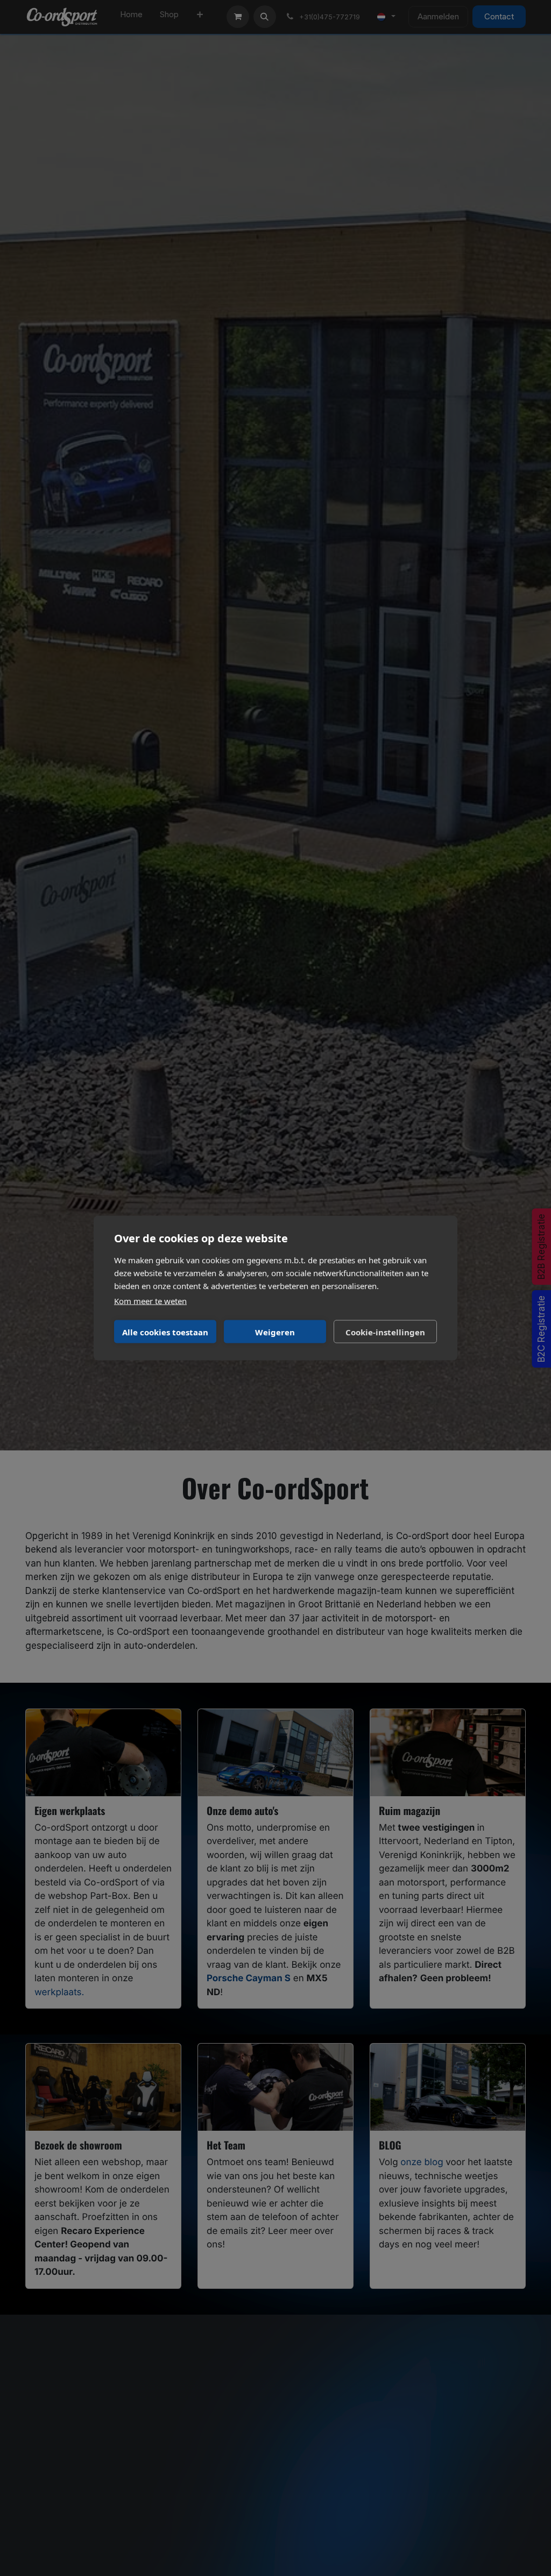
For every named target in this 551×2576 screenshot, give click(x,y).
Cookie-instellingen (385, 1332)
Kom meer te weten (150, 1301)
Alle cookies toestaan (165, 1332)
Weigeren (275, 1332)
